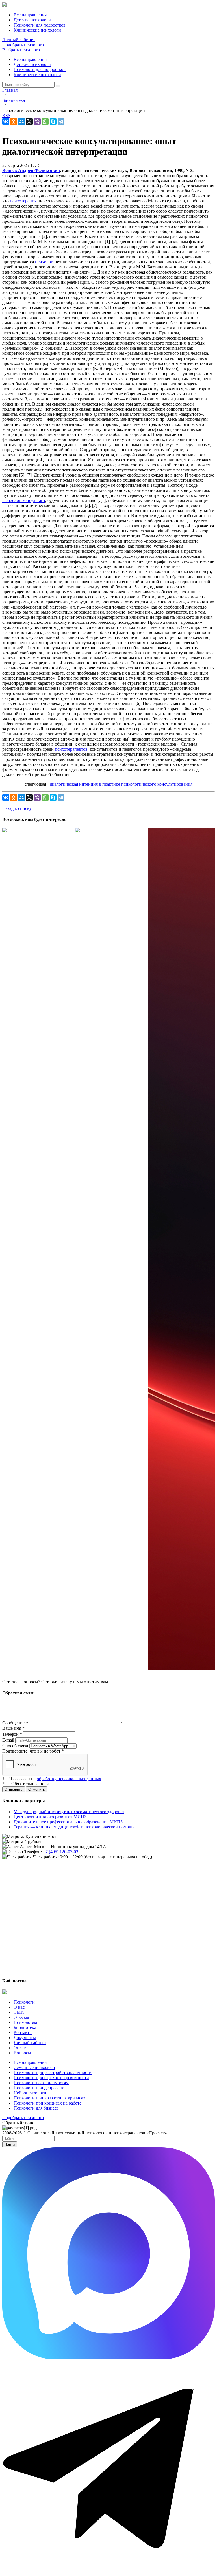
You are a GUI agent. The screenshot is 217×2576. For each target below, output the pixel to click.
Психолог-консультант (24, 500)
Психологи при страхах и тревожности (51, 2078)
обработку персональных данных (69, 1779)
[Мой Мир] (21, 122)
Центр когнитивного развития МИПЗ (50, 1817)
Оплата (21, 2048)
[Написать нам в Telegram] (108, 2571)
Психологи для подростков (40, 70)
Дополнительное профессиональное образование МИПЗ (68, 1822)
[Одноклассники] (14, 122)
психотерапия (23, 201)
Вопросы (22, 2053)
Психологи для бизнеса (36, 2108)
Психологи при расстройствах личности (53, 2073)
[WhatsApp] (45, 122)
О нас (19, 2007)
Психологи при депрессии (39, 2088)
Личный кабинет (19, 40)
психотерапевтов (71, 749)
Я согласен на (55, 1779)
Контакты (23, 2032)
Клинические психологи (37, 75)
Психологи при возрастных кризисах (49, 2098)
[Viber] (37, 122)
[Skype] (53, 122)
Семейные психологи (34, 2067)
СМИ (19, 2012)
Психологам (25, 2022)
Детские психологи (32, 64)
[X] (29, 122)
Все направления (30, 59)
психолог (44, 262)
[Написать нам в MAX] (108, 2358)
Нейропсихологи (30, 2093)
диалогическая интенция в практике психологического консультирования (121, 784)
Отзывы (21, 2017)
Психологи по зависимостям (41, 2083)
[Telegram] (61, 122)
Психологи (24, 2002)
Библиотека (25, 2027)
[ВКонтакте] (6, 122)
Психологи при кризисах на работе (47, 2103)
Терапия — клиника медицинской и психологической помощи (74, 1827)
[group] (36, 831)
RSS (6, 115)
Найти (10, 2144)
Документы (25, 2038)
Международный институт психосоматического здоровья (69, 1812)
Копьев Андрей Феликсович (31, 170)
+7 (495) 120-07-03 (61, 1852)
